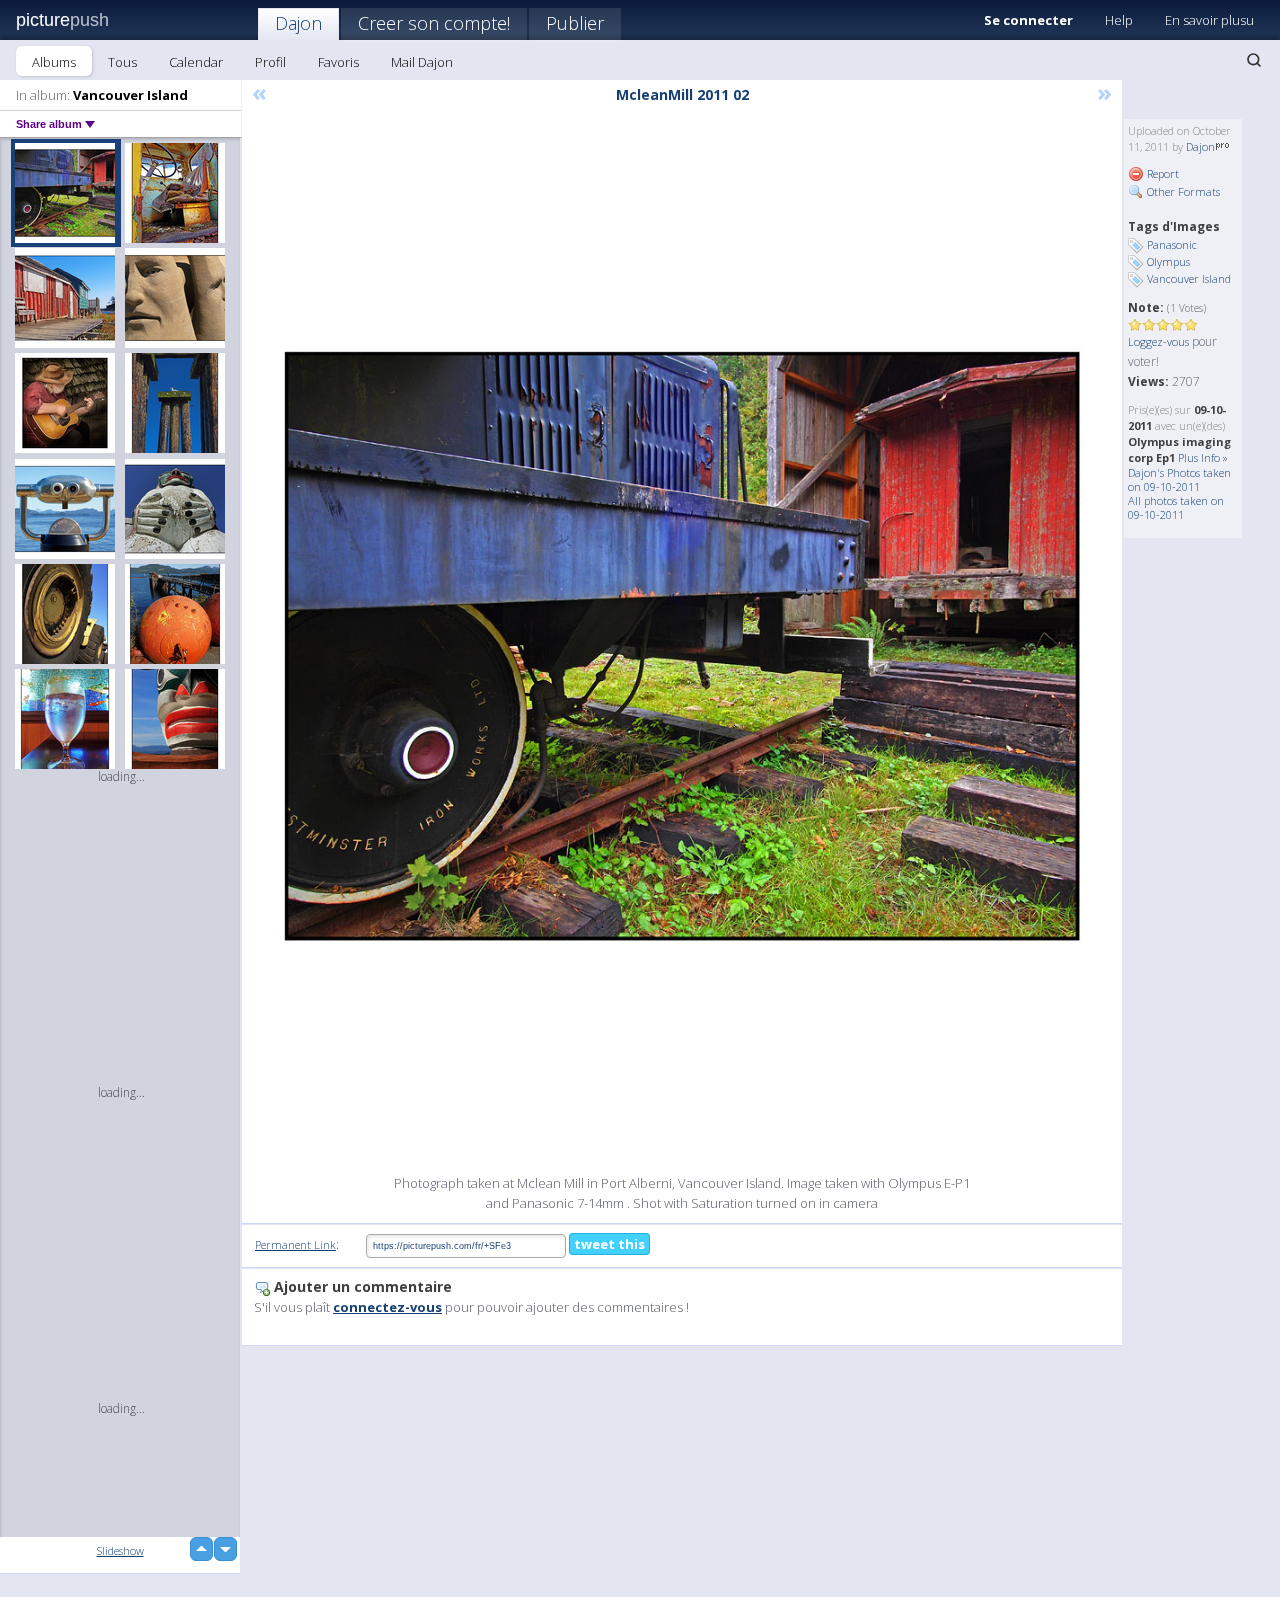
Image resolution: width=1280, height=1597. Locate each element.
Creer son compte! (434, 23)
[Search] (1254, 60)
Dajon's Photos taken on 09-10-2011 (1179, 479)
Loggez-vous (1158, 341)
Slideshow (120, 1550)
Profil (270, 62)
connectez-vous (387, 1307)
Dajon (298, 23)
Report (1161, 173)
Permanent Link (295, 1244)
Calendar (196, 62)
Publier (575, 23)
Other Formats (1182, 191)
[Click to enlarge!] (682, 645)
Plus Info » (1203, 457)
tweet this (609, 1244)
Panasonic (1172, 244)
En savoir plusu (1209, 20)
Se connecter (1028, 20)
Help (1119, 20)
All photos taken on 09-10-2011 (1176, 507)
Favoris (338, 62)
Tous (122, 62)
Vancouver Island (1189, 278)
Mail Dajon (422, 62)
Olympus (1168, 261)
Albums (54, 62)
